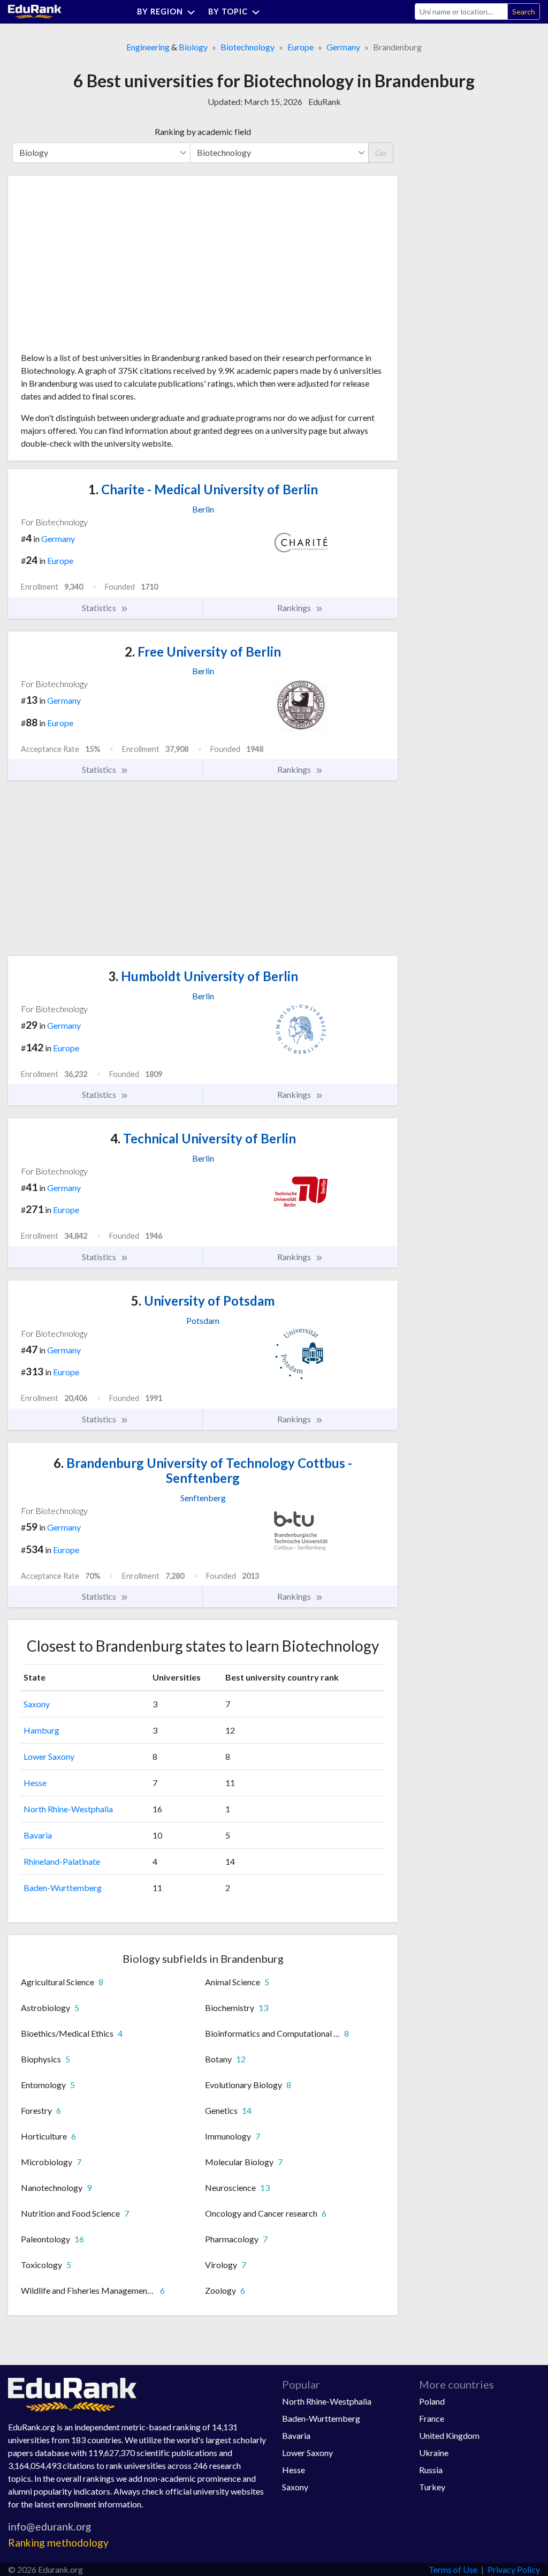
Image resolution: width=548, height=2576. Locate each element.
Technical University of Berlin (203, 1138)
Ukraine (434, 2453)
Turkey (432, 2487)
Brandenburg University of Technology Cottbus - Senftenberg (203, 1471)
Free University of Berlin (203, 651)
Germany (343, 47)
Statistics (100, 608)
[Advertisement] (101, 268)
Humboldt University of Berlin (203, 976)
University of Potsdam (203, 1301)
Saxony (37, 1704)
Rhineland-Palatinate (62, 1861)
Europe (300, 47)
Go (381, 152)
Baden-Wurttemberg (63, 1888)
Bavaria (38, 1835)
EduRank (325, 101)
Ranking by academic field (203, 131)
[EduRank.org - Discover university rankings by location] (35, 10)
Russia (431, 2470)
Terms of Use (453, 2569)
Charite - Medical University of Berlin (203, 489)
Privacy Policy (514, 2569)
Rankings (295, 608)
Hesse (35, 1783)
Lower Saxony (49, 1756)
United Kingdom (449, 2435)
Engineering (148, 47)
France (432, 2418)
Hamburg (41, 1730)
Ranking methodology (58, 2543)
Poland (432, 2401)
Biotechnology (248, 47)
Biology (193, 47)
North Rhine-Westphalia (68, 1809)
